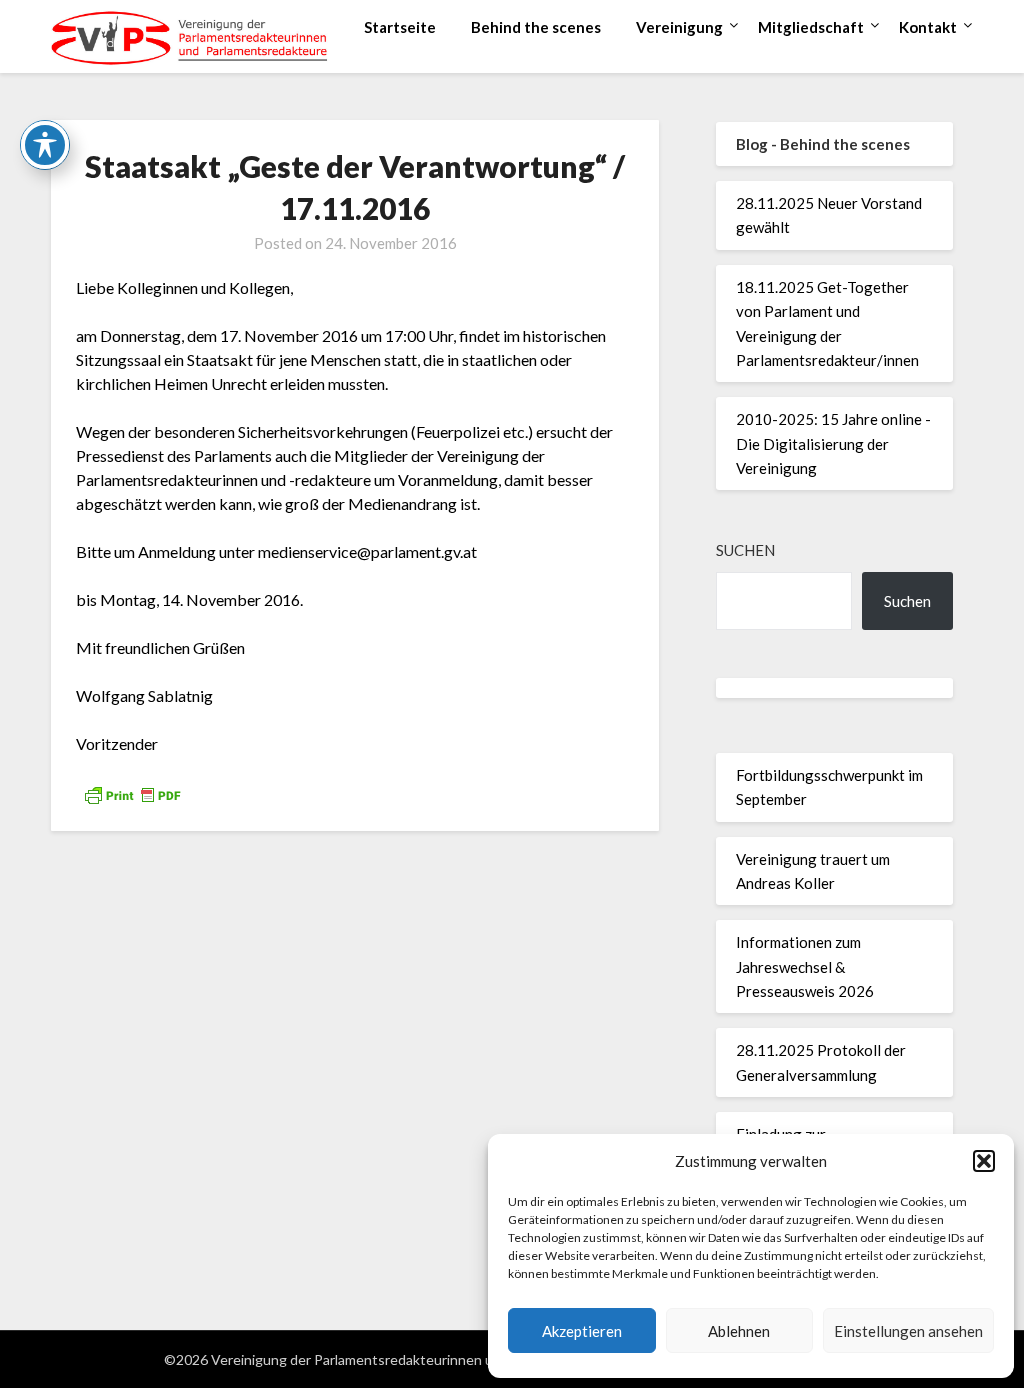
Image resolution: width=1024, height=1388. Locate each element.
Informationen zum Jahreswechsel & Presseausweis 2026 (805, 966)
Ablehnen (739, 1331)
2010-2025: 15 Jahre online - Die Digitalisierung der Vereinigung (833, 443)
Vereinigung (679, 27)
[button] (984, 1161)
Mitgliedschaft (811, 27)
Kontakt (928, 27)
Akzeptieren (582, 1331)
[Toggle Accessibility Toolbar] (45, 145)
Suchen (745, 550)
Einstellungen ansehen (908, 1331)
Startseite (400, 27)
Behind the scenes (536, 27)
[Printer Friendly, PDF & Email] (132, 792)
